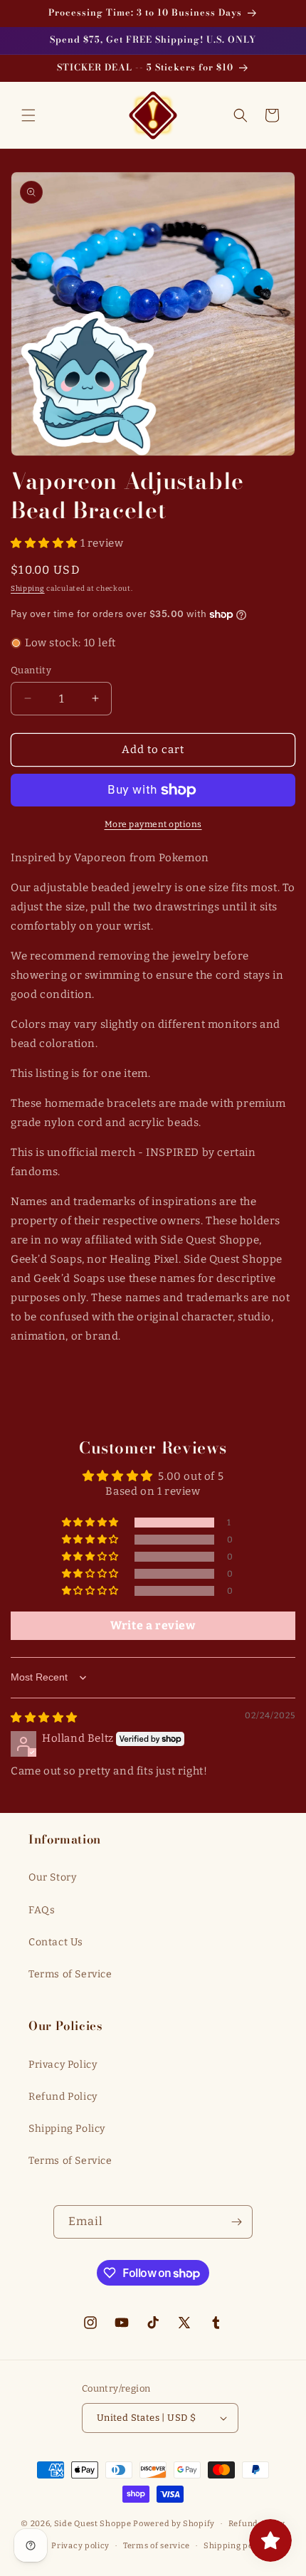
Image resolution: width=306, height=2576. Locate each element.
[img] (44, 1718)
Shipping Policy (67, 2129)
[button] (28, 115)
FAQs (42, 1910)
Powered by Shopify (174, 2524)
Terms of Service (70, 1974)
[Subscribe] (236, 2222)
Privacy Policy (63, 2065)
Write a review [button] (153, 1625)
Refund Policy (63, 2097)
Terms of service (157, 2546)
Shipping (28, 589)
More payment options (153, 824)
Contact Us (56, 1942)
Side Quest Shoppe (93, 2524)
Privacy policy (80, 2546)
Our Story (52, 1877)
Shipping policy (236, 2546)
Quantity (31, 670)
